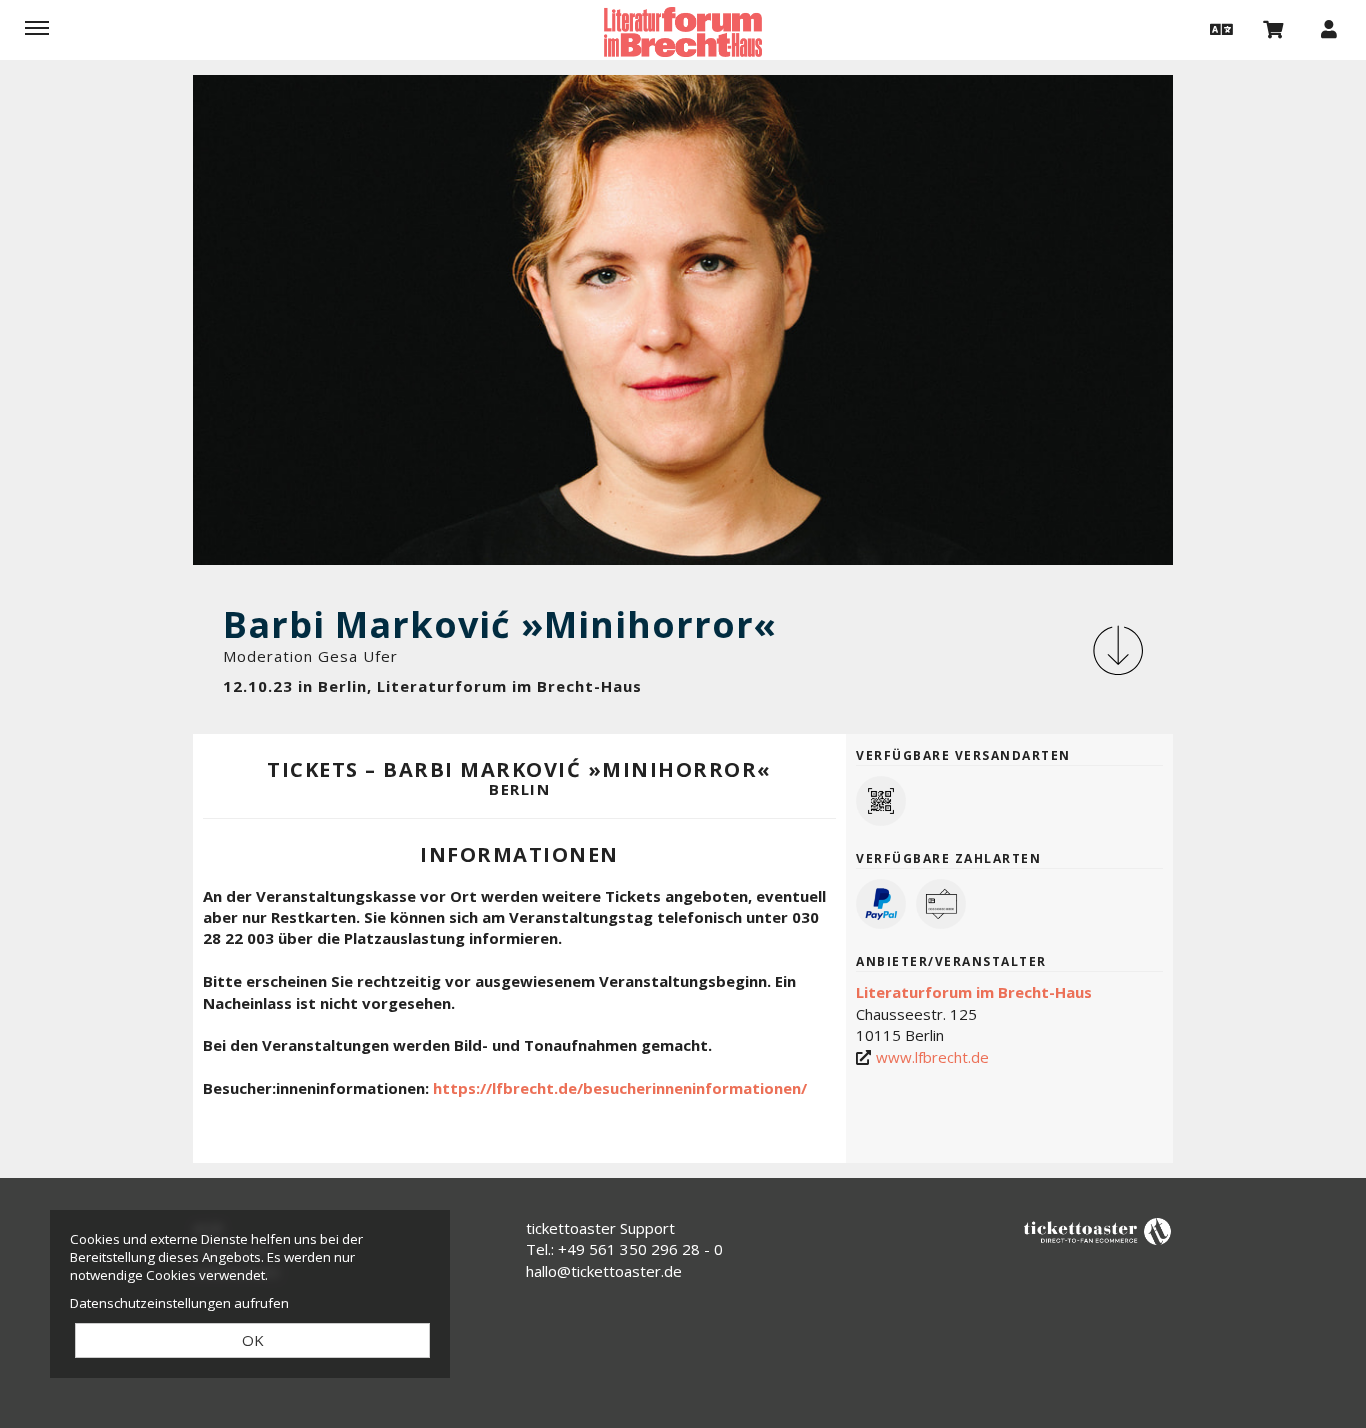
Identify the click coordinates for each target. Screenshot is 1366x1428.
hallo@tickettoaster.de (604, 1271)
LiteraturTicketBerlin (683, 32)
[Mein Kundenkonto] (1329, 28)
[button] (1219, 28)
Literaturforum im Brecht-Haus (974, 992)
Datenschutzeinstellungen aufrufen (179, 1303)
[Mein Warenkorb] (1274, 28)
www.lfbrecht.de (932, 1057)
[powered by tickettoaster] (1098, 1230)
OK (253, 1340)
